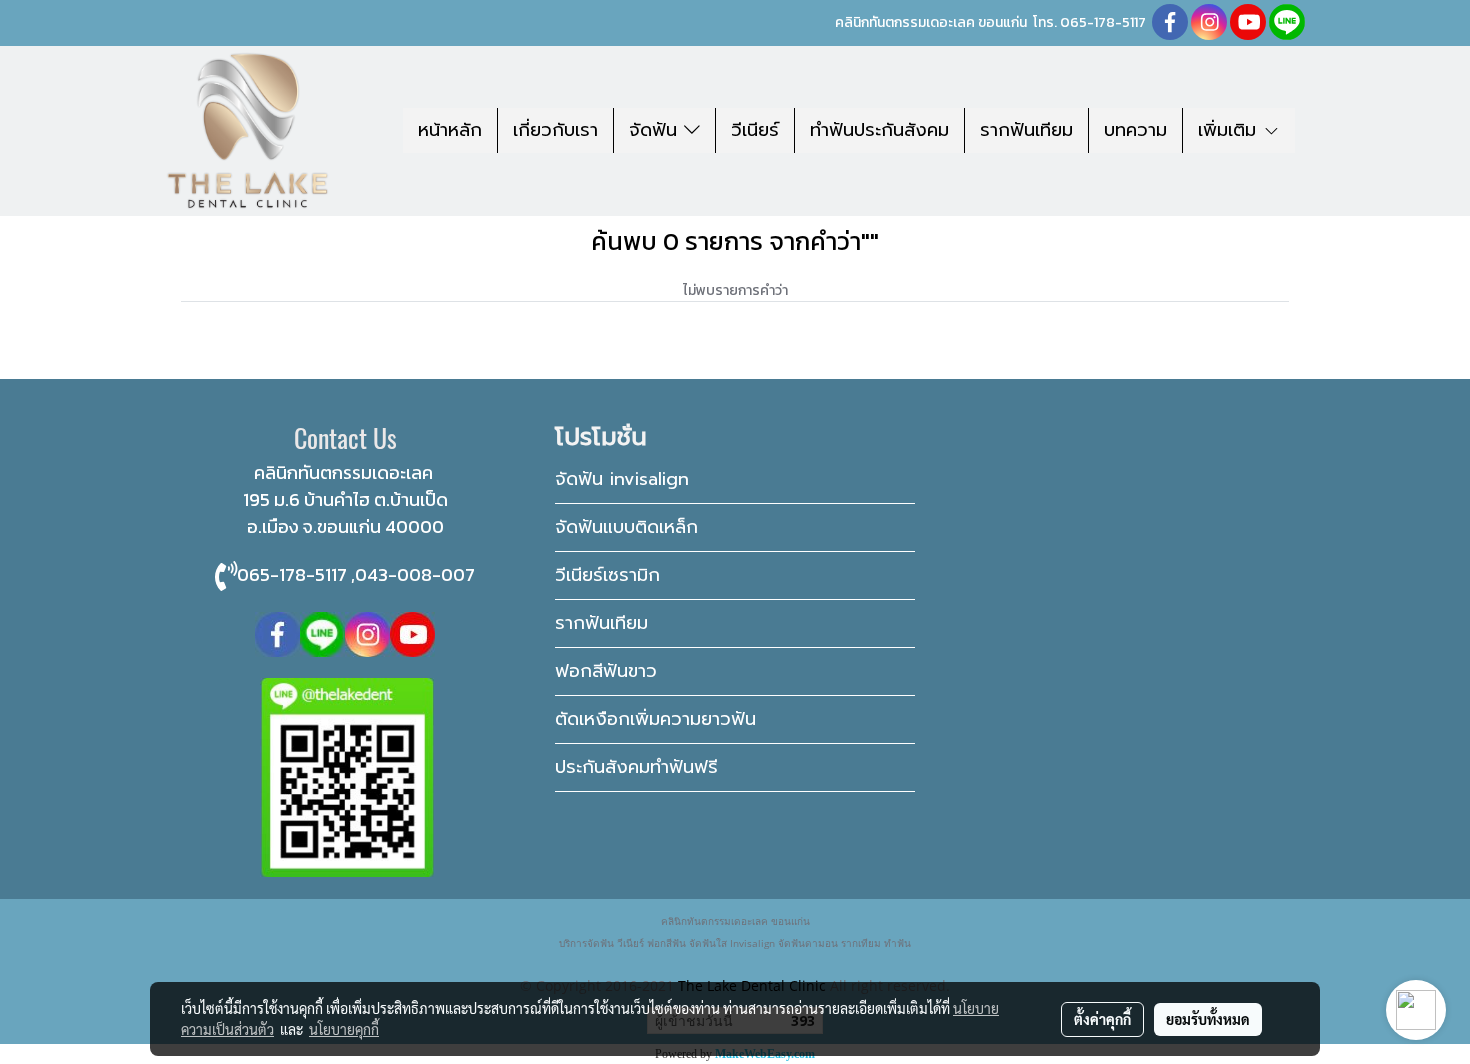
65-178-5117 (1108, 22)
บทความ (1135, 130)
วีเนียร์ (755, 130)
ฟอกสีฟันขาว (606, 671)
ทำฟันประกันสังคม (879, 130)
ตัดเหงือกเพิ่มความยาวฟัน (655, 719)
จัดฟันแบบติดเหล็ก (626, 527)
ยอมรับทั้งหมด (1208, 1019)
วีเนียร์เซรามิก (607, 575)
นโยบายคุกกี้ (344, 1029)
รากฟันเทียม (1026, 130)
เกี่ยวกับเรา (555, 130)
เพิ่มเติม (1230, 130)
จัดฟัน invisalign (622, 479)
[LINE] (322, 632)
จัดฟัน (656, 130)
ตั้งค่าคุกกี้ (1102, 1019)
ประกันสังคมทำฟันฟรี (636, 767)
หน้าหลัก (450, 130)
